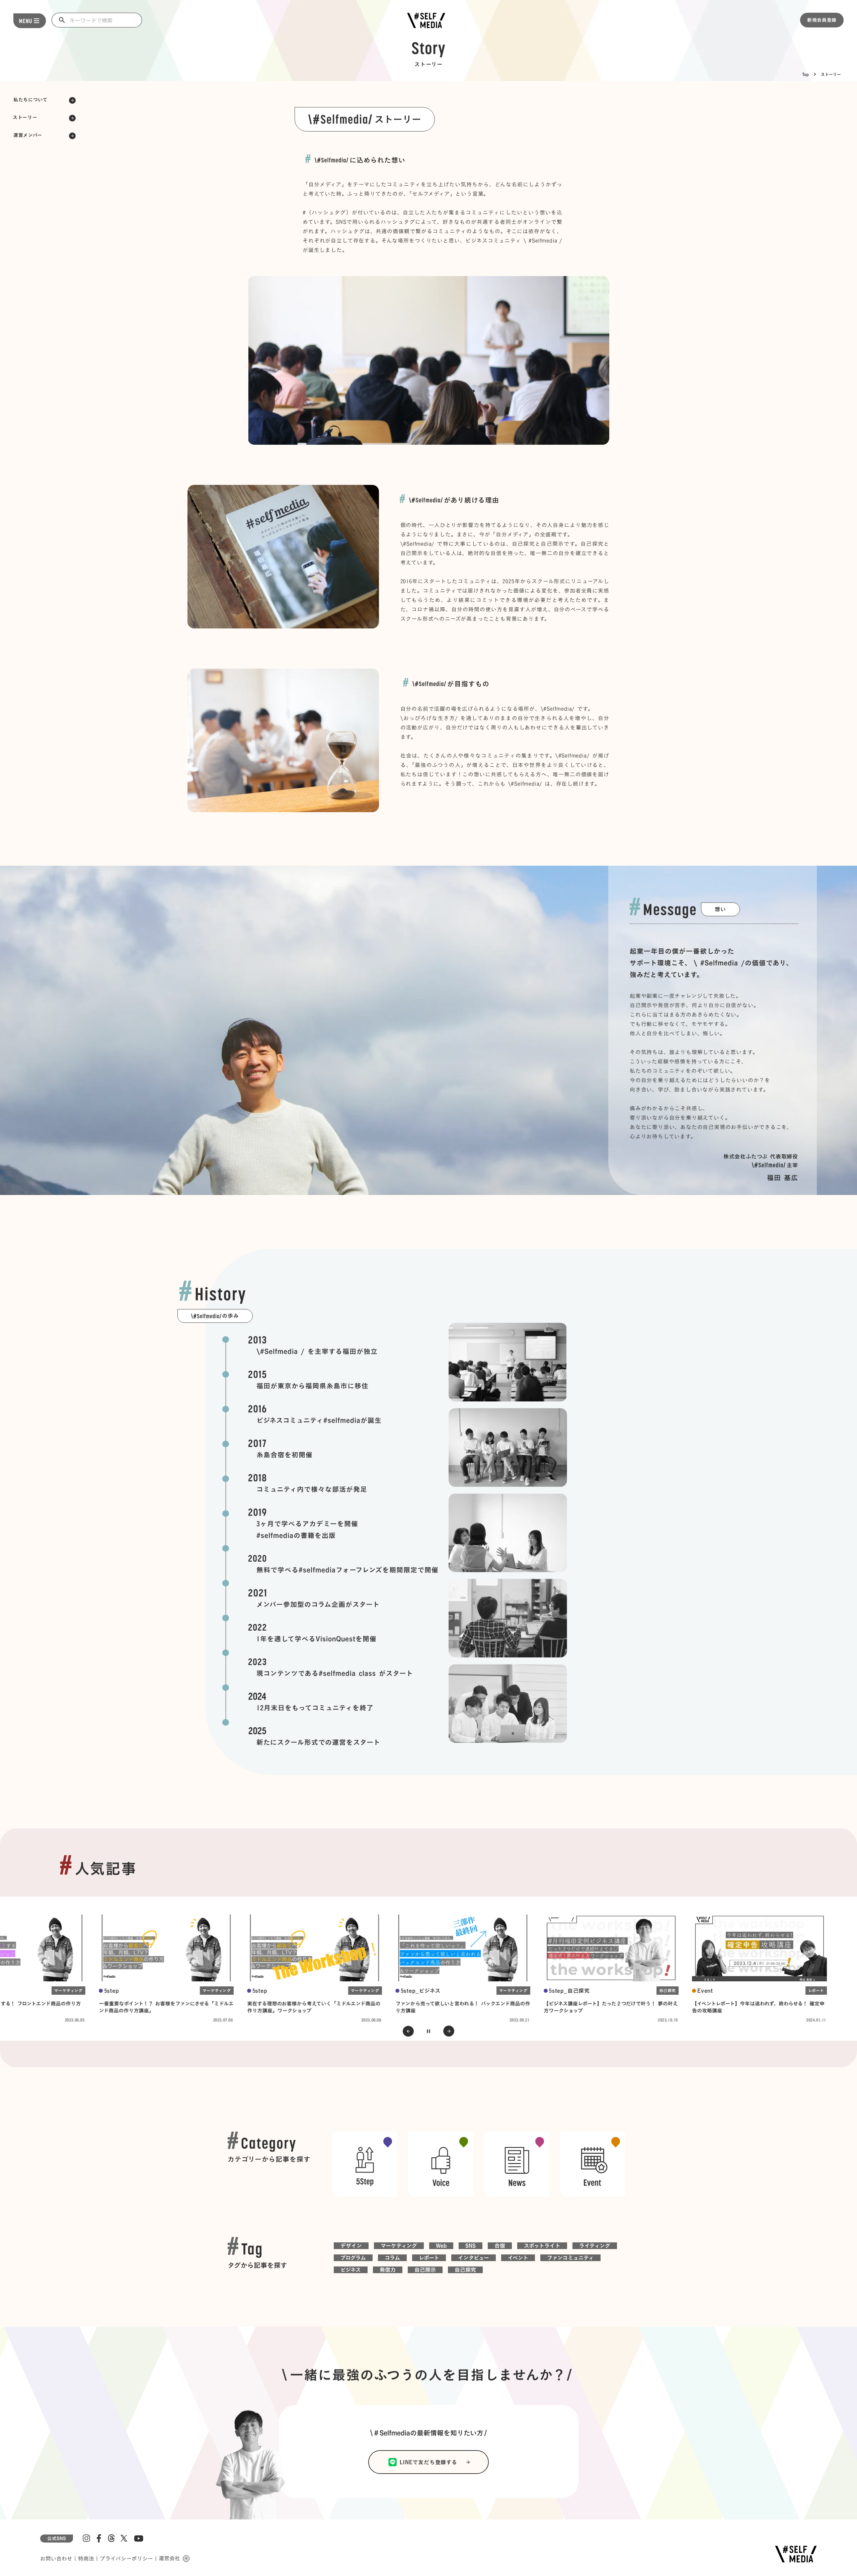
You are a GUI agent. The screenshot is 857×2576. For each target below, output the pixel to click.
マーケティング (34, 1990)
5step (77, 1991)
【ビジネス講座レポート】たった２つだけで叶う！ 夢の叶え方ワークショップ (428, 2007)
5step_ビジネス (238, 1991)
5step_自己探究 (387, 1991)
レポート (633, 1990)
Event (523, 1991)
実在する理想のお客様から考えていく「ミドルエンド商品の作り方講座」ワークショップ (131, 2007)
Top (805, 74)
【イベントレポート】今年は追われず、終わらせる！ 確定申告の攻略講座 (576, 2007)
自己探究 (485, 1990)
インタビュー (778, 1990)
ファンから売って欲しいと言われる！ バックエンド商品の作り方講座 (280, 2007)
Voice (671, 1991)
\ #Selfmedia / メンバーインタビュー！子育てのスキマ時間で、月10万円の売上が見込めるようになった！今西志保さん (725, 2007)
